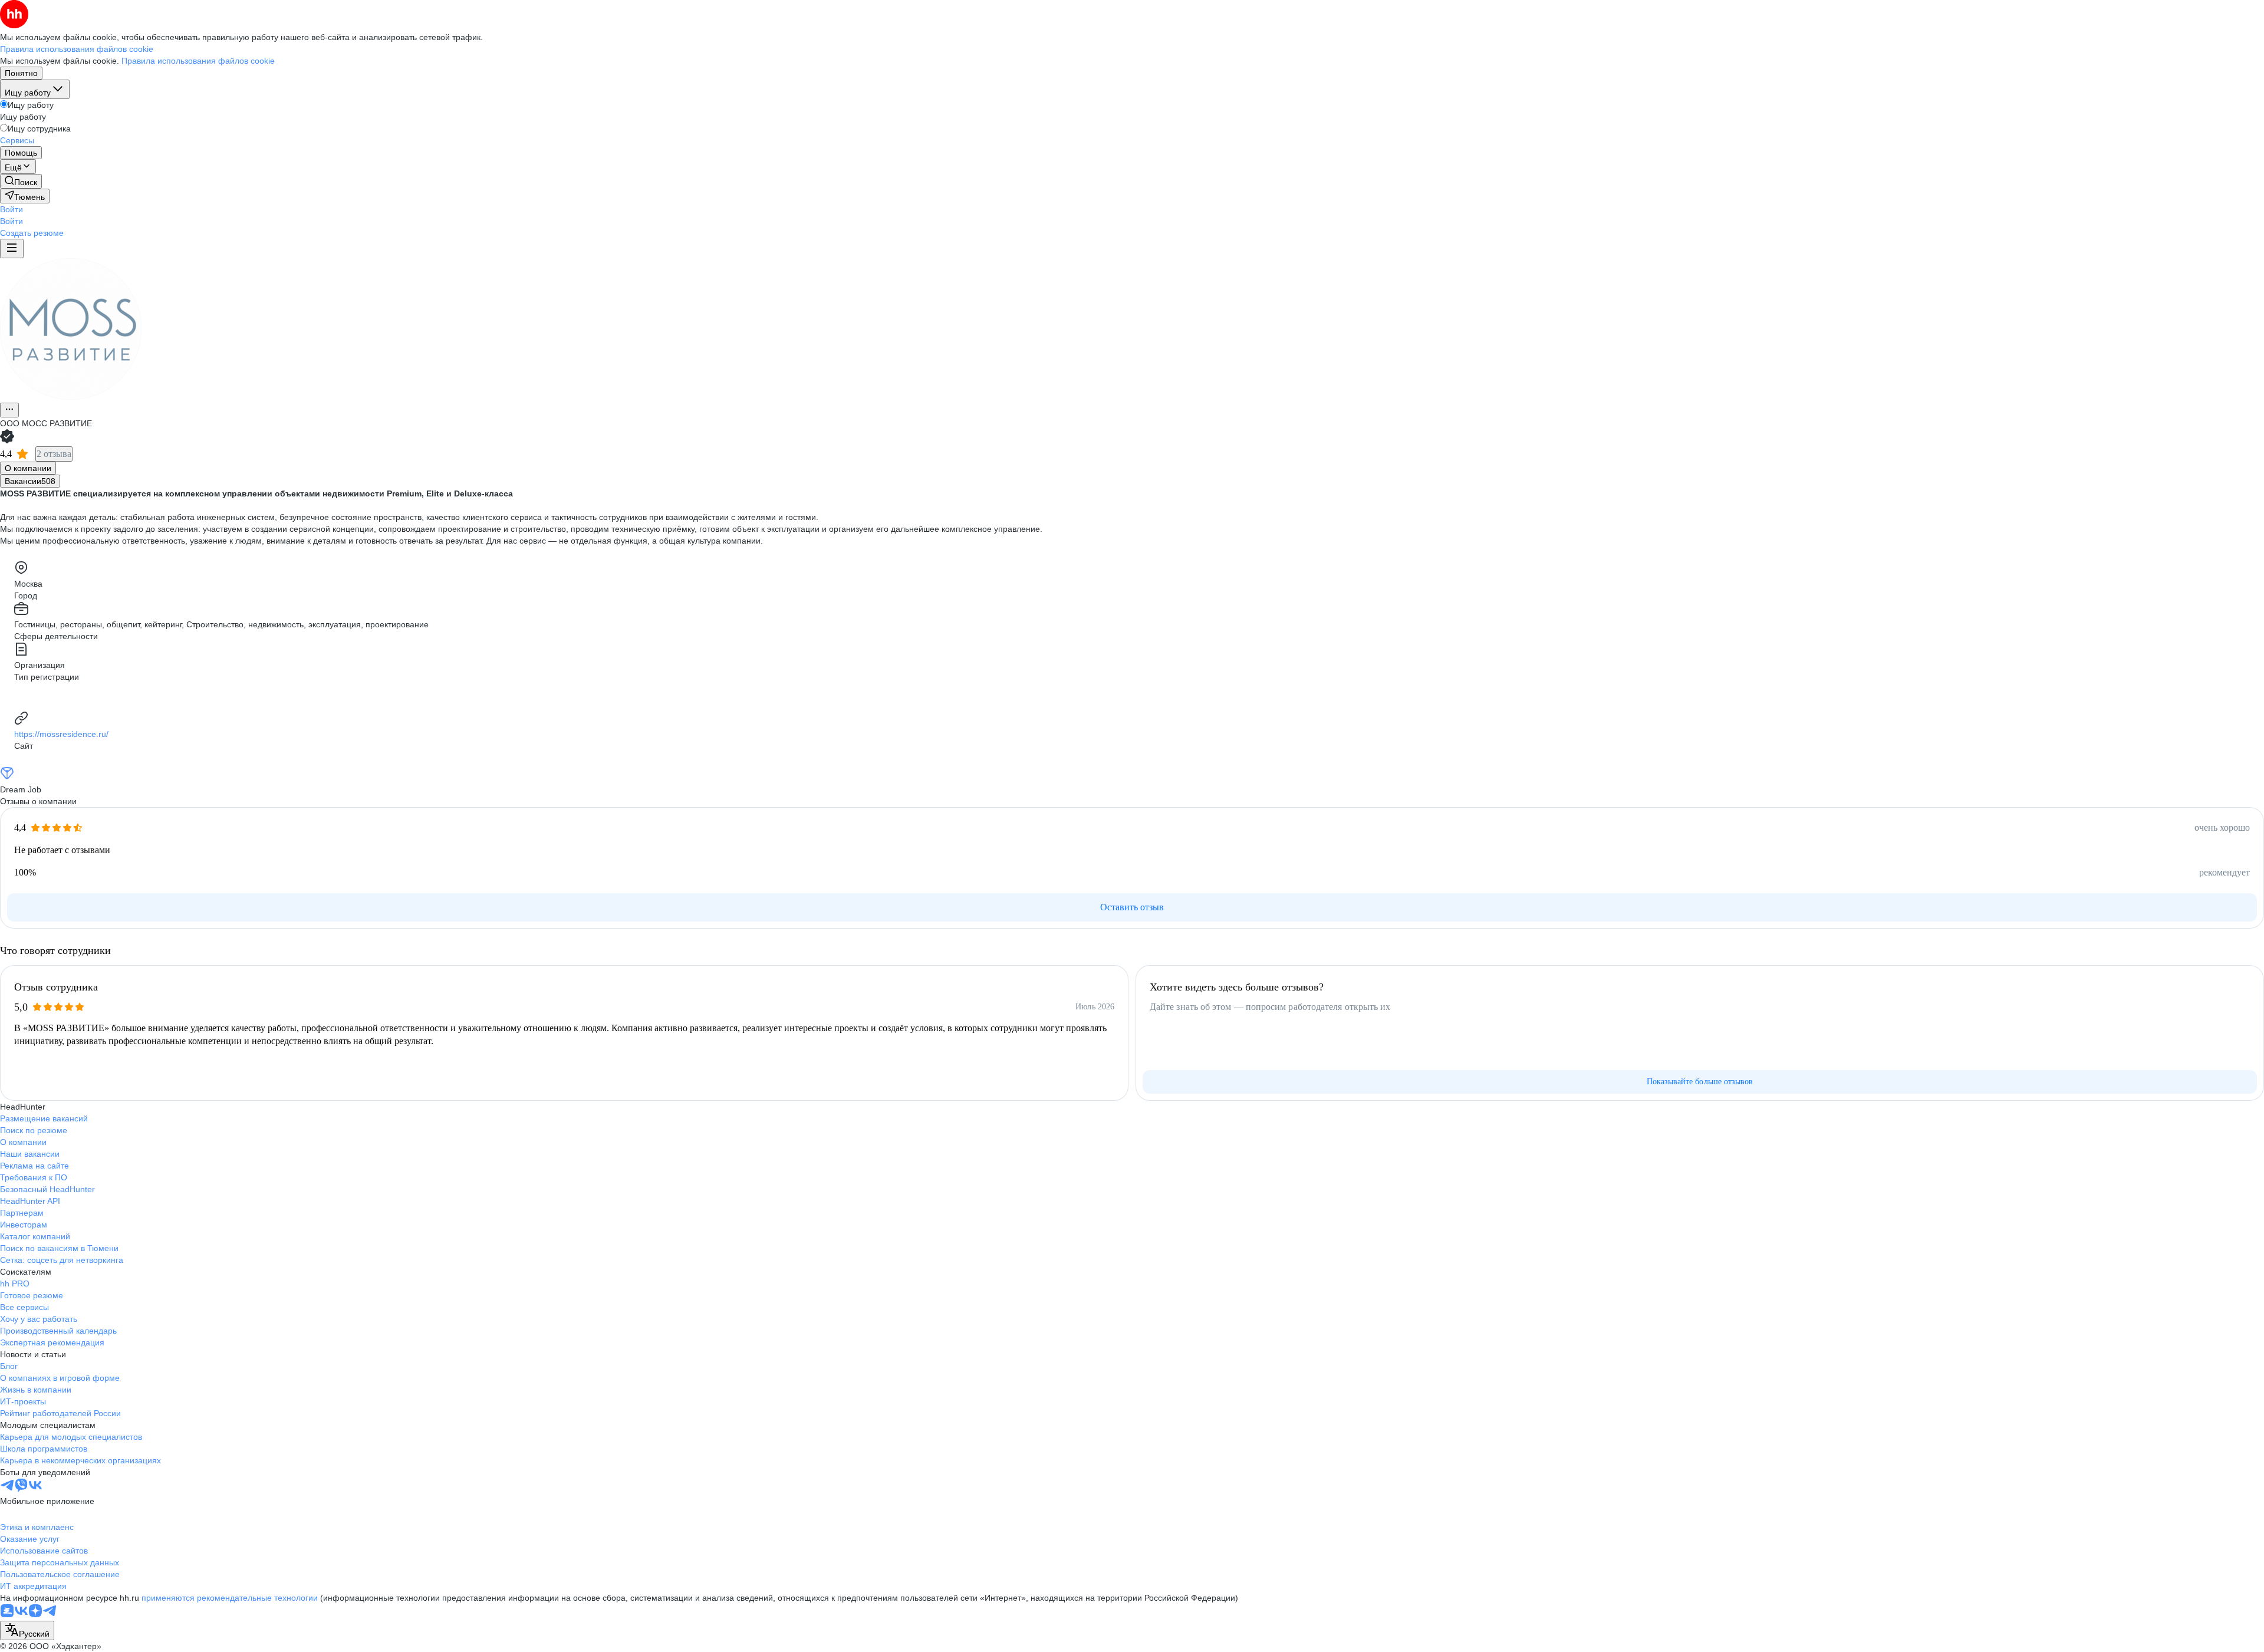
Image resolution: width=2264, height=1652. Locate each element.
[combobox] (27, 1630)
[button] (11, 209)
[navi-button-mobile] (12, 249)
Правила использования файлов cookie (198, 61)
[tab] (28, 468)
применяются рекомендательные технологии (230, 1598)
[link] (21, 181)
